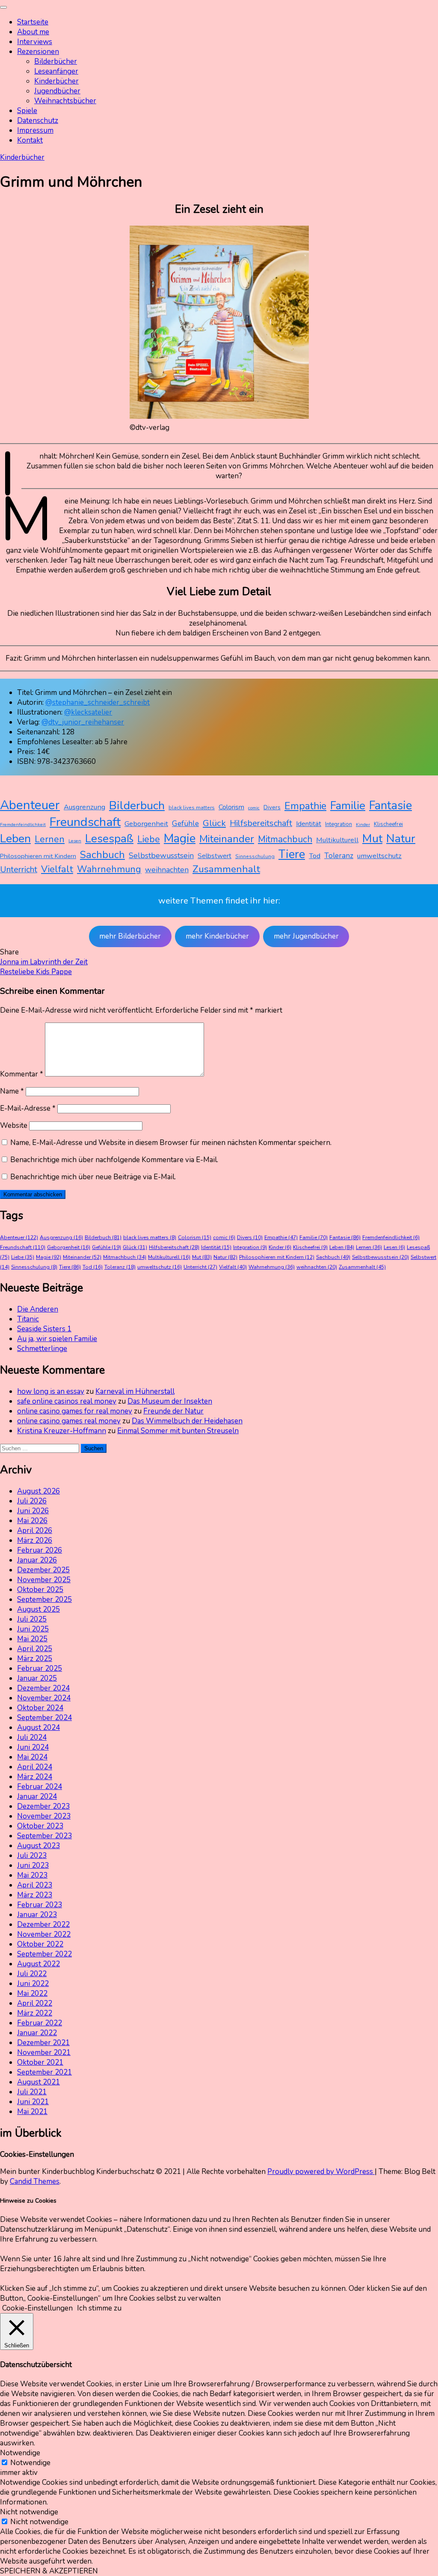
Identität (309, 824)
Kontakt (30, 140)
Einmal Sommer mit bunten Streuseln (178, 1431)
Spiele (27, 111)
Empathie (305, 806)
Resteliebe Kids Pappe (36, 972)
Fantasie (391, 806)
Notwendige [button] (20, 2453)
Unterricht (19, 869)
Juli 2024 (32, 1737)
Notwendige (30, 2463)
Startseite (33, 22)
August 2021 (38, 2082)
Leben (15, 839)
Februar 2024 (40, 1787)
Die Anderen (38, 1309)
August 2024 (38, 1728)
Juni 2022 (33, 1984)
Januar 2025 (37, 1678)
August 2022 (38, 1964)
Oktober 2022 (40, 1944)
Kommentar (22, 1074)
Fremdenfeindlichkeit (23, 824)
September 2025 (44, 1600)
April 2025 (35, 1649)
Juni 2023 (33, 1865)
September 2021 (44, 2072)
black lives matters (192, 808)
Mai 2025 (32, 1639)
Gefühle (185, 823)
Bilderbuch (137, 805)
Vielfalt (57, 869)
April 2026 (35, 1531)
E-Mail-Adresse (28, 1108)
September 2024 (44, 1718)
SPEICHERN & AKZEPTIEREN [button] (49, 2571)
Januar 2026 (37, 1560)
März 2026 (35, 1540)
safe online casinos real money (67, 1401)
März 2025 (35, 1659)
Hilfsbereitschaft (261, 823)
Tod (315, 856)
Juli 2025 (32, 1619)
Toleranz (339, 856)
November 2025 (44, 1580)
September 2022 (44, 1954)
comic (254, 808)
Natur (401, 838)
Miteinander (227, 839)
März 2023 (35, 1895)
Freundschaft (85, 822)
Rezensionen (38, 52)
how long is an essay (51, 1391)
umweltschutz (379, 856)
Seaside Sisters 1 (44, 1329)
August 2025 (38, 1609)
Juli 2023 (32, 1856)
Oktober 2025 (40, 1590)
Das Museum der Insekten (170, 1401)
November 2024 (44, 1698)
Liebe (149, 839)
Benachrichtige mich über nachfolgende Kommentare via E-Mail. (114, 1160)
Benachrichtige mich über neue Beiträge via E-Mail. (93, 1177)
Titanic (28, 1319)
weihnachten (167, 870)
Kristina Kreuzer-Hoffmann (62, 1431)
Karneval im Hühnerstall (135, 1391)
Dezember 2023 (43, 1806)
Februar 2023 (40, 1905)
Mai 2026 (32, 1521)
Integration (339, 824)
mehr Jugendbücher (306, 936)
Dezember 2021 (43, 2043)
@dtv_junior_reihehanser (83, 722)
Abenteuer (30, 805)
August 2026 (38, 1491)
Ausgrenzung (84, 807)
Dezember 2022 (43, 1925)
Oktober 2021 (40, 2062)
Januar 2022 (37, 2033)
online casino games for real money (75, 1411)
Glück (214, 823)
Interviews (35, 42)
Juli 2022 (32, 1974)
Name (12, 1091)
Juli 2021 (32, 2092)
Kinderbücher (56, 81)
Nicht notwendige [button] (29, 2512)
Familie (348, 806)
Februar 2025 (40, 1668)
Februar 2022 (40, 2023)
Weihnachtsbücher (65, 101)
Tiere (292, 854)
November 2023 (44, 1816)
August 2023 (38, 1846)
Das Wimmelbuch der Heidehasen (187, 1421)
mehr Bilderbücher (130, 936)
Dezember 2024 (43, 1688)
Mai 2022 (32, 1993)
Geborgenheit (146, 824)
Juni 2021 (33, 2102)
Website (14, 1126)
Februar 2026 (40, 1550)
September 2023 (44, 1836)
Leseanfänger (56, 71)
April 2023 (35, 1885)
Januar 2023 (37, 1915)
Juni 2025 (33, 1629)
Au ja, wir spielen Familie (57, 1339)
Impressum (35, 130)
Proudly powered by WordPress (321, 2172)
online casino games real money (69, 1421)
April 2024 (35, 1767)
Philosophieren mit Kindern (38, 856)
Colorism (231, 807)
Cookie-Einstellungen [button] (37, 2308)
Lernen (50, 839)
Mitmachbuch (285, 839)
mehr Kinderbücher (217, 936)
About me (33, 32)
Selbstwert (215, 856)
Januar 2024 (37, 1796)
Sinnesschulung (255, 856)
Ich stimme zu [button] (99, 2308)
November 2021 (44, 2053)
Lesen (75, 841)
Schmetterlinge (42, 1349)
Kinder (363, 824)
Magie (180, 838)
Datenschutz (38, 121)
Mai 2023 (32, 1875)
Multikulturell (337, 840)
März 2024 (35, 1777)
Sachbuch (102, 855)
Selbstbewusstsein (161, 856)
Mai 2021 (32, 2112)
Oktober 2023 (40, 1826)
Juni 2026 (33, 1511)
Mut (372, 838)
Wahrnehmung (109, 869)
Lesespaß (109, 839)
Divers (272, 807)
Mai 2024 (32, 1757)
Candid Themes (35, 2181)
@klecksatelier (88, 712)
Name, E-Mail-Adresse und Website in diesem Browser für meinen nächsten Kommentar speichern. (171, 1143)
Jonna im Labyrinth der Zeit (44, 962)
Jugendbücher (57, 91)
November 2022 (44, 1934)
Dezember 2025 (43, 1570)
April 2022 (35, 2003)
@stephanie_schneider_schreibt (98, 702)
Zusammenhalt (226, 869)
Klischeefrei (388, 824)
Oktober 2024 (40, 1708)
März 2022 (35, 2013)
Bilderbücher (56, 61)
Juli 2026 (32, 1501)
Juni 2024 (33, 1747)
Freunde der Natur (173, 1411)
